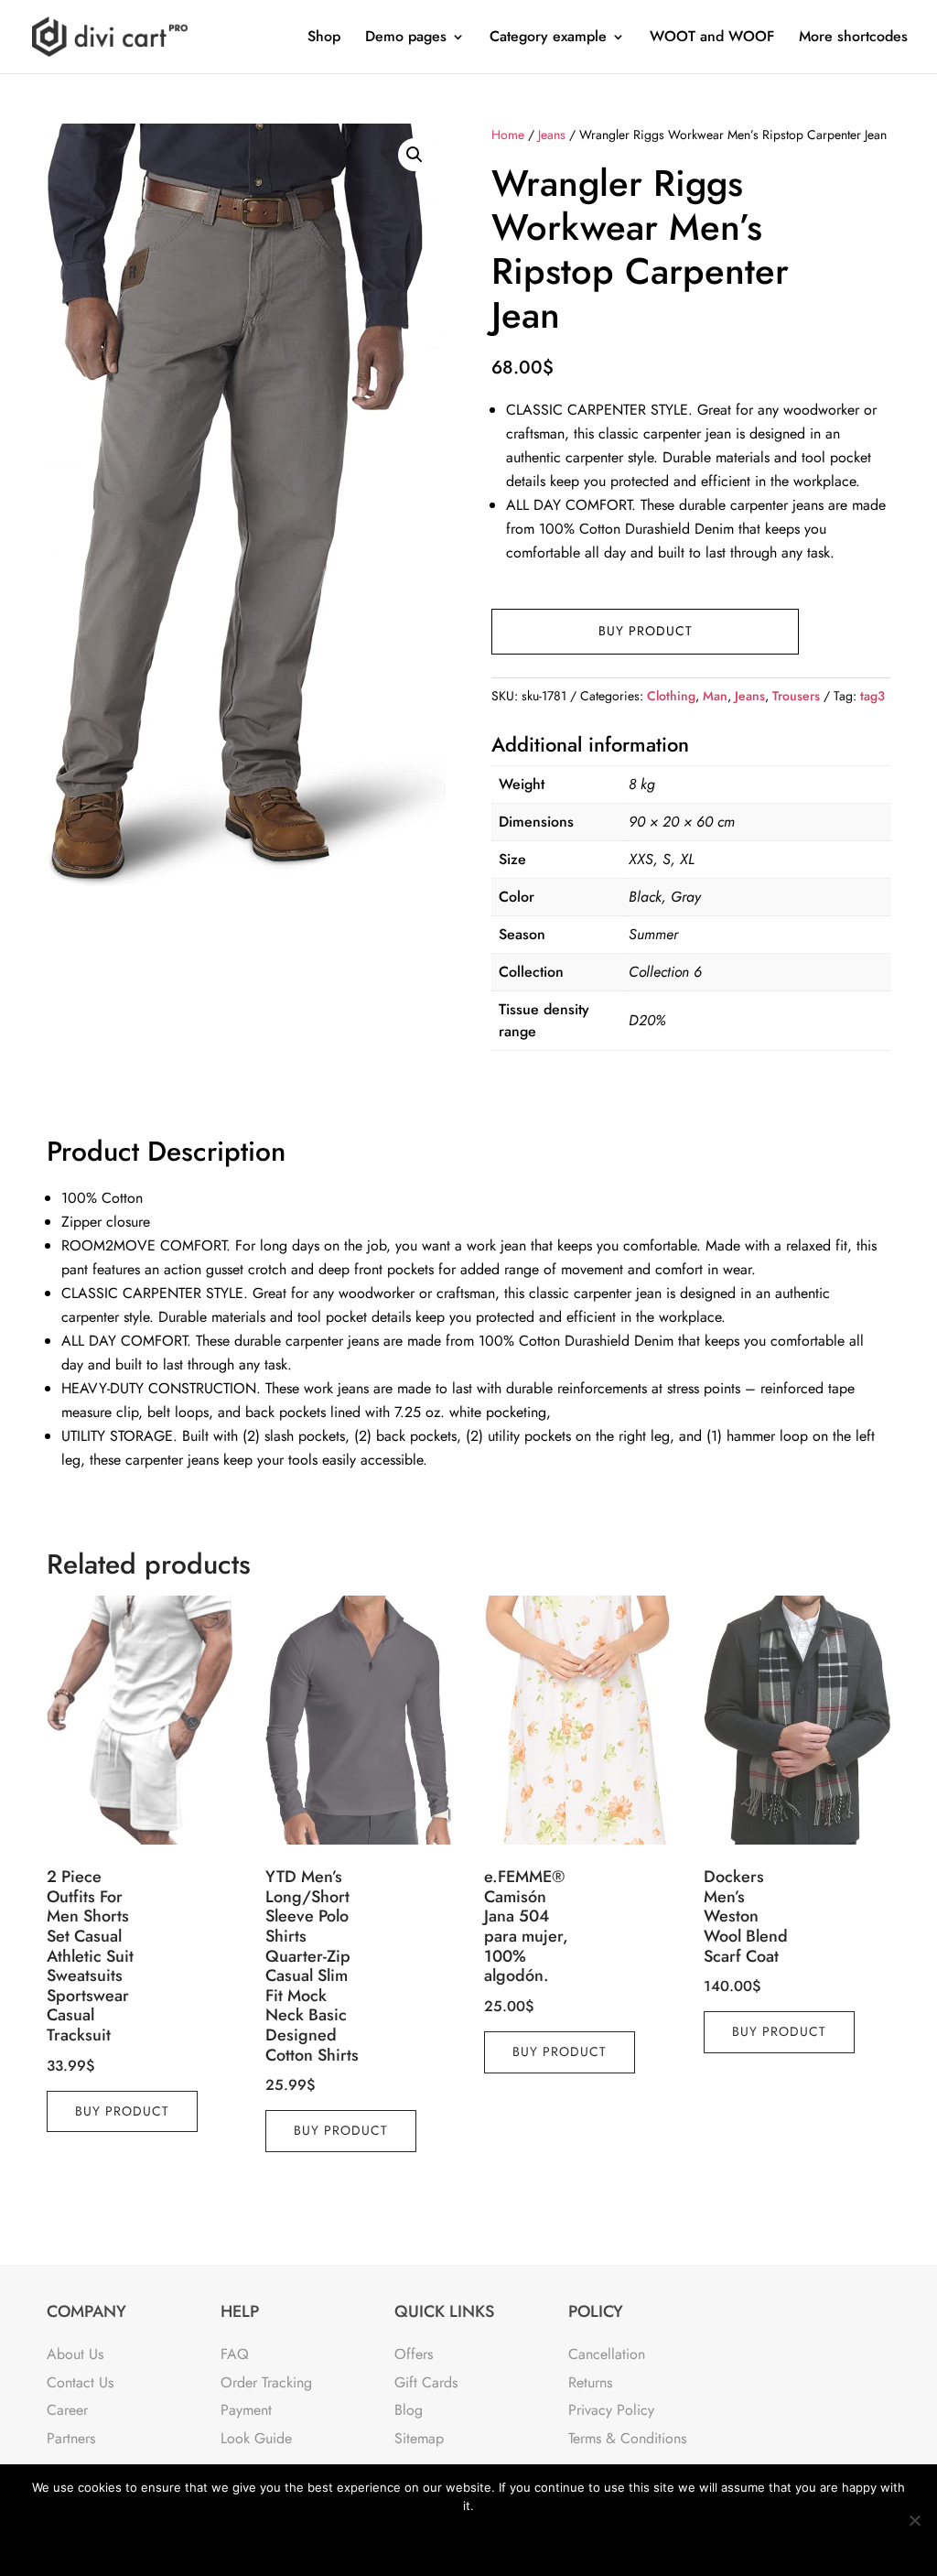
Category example (548, 38)
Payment (246, 2410)
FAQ (235, 2354)
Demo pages (406, 38)
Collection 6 (665, 972)
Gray (686, 897)
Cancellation (607, 2354)
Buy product (646, 631)
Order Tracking (266, 2382)
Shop (324, 38)
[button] (415, 155)
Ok (400, 2541)
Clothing (671, 696)
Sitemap (419, 2438)
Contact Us (80, 2382)
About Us (75, 2354)
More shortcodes (853, 38)
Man (715, 696)
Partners (71, 2438)
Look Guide (256, 2438)
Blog (409, 2410)
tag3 (872, 696)
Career (67, 2410)
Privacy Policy (611, 2410)
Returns (590, 2382)
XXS (641, 859)
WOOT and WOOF (712, 38)
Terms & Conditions (627, 2438)
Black (645, 897)
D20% (647, 1020)
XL (687, 859)
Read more (517, 2541)
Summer (653, 934)
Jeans (552, 135)
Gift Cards (426, 2382)
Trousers (796, 696)
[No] (914, 2520)
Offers (414, 2354)
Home (508, 135)
